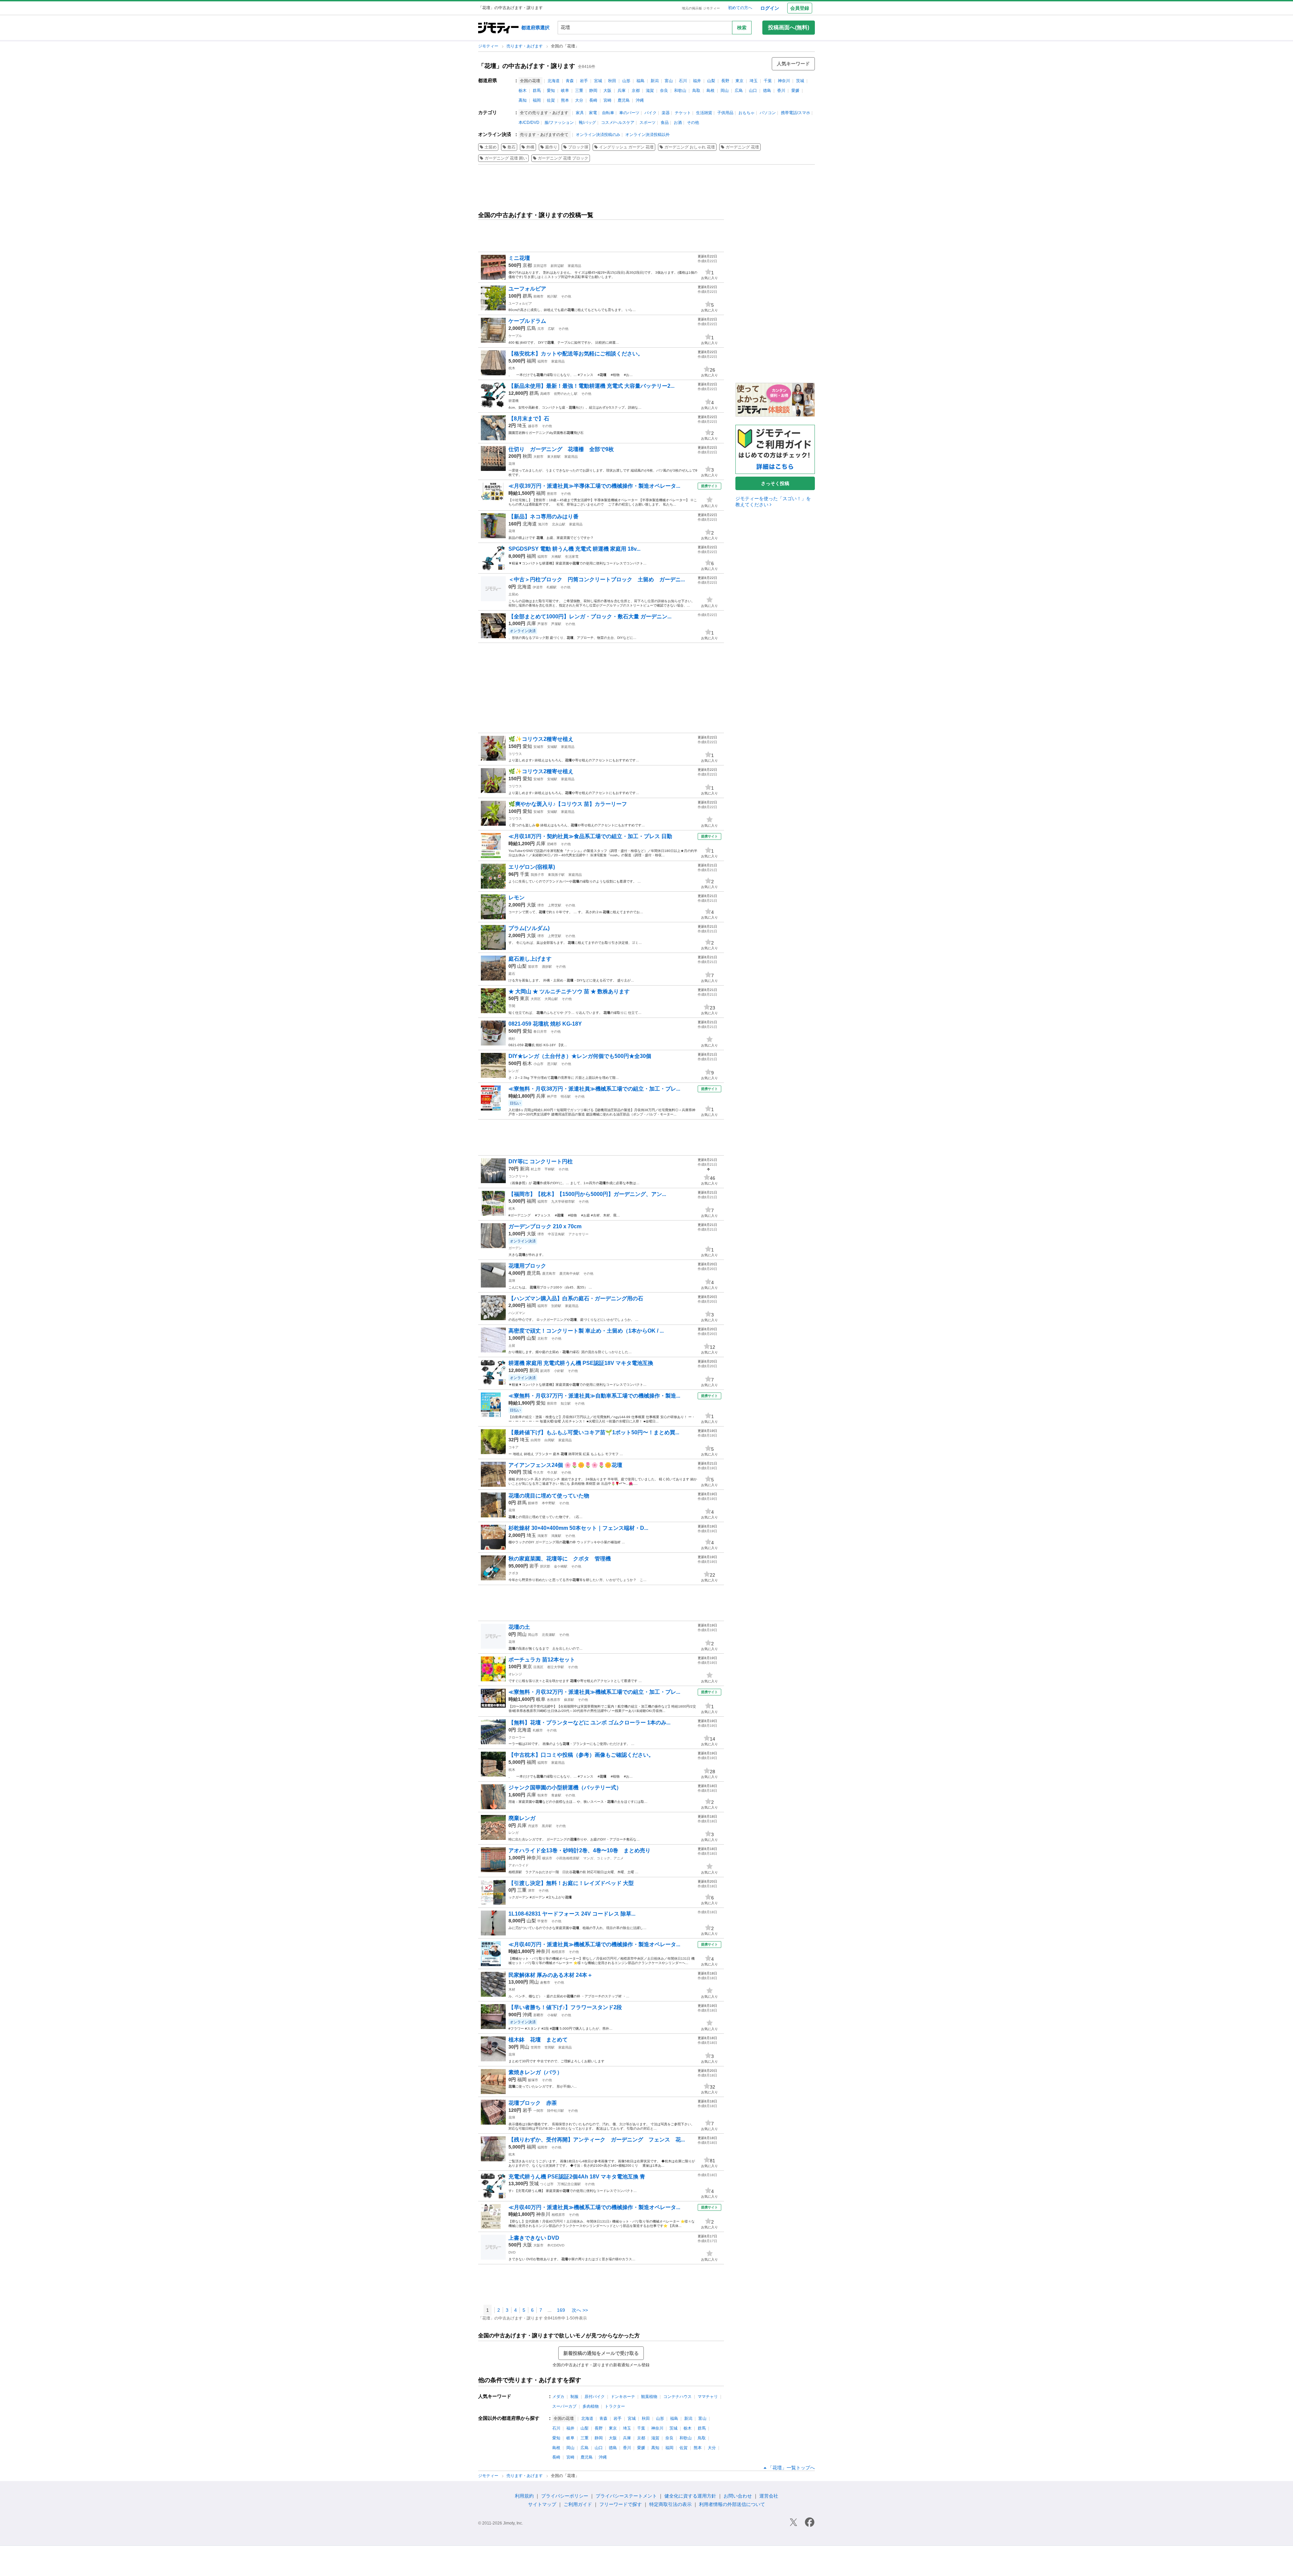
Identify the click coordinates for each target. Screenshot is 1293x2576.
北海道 (554, 81)
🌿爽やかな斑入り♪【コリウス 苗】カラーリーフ (568, 804)
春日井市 (540, 1032)
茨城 (800, 81)
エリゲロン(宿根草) (532, 867)
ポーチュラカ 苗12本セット (542, 1660)
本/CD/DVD (529, 123)
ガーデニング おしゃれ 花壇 (690, 147)
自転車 (608, 113)
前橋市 (538, 296)
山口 (753, 91)
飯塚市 (533, 2080)
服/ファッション (559, 123)
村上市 (536, 1169)
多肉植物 (591, 2406)
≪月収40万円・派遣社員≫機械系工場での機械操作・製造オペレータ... (594, 1944)
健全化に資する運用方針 (690, 2496)
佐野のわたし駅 (566, 394)
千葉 (768, 81)
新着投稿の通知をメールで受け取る (601, 2353)
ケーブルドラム (527, 321)
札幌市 (538, 1730)
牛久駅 (552, 1472)
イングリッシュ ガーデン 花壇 (626, 147)
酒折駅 (547, 967)
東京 (739, 81)
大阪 (607, 91)
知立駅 (566, 1403)
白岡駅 (550, 1440)
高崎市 (545, 394)
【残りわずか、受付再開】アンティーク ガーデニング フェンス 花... (597, 2140)
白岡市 (536, 1440)
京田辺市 (540, 266)
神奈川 (784, 81)
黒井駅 (547, 1826)
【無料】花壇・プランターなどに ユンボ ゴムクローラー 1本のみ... (589, 1723)
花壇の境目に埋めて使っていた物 (549, 1496)
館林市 (533, 1503)
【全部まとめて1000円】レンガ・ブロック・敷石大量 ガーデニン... (590, 616)
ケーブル (515, 336)
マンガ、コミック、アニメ (603, 1858)
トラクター (615, 2406)
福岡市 (542, 361)
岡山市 (533, 1635)
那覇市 (538, 2015)
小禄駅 (552, 2015)
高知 (523, 100)
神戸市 (552, 1096)
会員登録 (800, 8)
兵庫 (622, 91)
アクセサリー (578, 1234)
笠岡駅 (550, 2047)
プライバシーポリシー (565, 2496)
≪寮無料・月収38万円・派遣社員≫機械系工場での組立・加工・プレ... (594, 1089)
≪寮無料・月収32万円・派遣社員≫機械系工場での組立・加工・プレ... (594, 1692)
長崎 (593, 100)
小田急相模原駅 (568, 1858)
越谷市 (533, 426)
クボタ (513, 1573)
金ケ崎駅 (561, 1566)
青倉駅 (556, 1795)
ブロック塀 (578, 147)
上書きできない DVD (534, 2238)
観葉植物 (649, 2397)
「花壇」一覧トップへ (791, 2468)
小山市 (538, 1064)
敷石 (511, 147)
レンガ (513, 1071)
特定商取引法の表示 (670, 2504)
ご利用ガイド (578, 2504)
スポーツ (648, 123)
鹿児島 (624, 100)
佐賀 (551, 100)
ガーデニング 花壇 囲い (506, 158)
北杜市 (542, 1338)
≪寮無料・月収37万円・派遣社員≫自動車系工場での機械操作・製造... (594, 1396)
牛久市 (538, 1472)
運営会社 (769, 2496)
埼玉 (754, 81)
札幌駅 (552, 587)
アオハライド (519, 1865)
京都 (636, 91)
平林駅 (550, 1169)
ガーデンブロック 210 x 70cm (545, 1226)
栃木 (523, 91)
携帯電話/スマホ (795, 113)
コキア (513, 1447)
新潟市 (545, 1371)
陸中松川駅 (556, 2111)
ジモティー (489, 46)
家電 (593, 113)
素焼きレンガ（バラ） (535, 2072)
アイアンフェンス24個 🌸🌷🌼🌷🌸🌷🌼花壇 (565, 1465)
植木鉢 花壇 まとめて (538, 2040)
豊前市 (552, 494)
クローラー (517, 1737)
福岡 (537, 100)
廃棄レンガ (522, 1818)
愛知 (551, 91)
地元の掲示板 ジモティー (701, 8)
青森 (570, 81)
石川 (683, 81)
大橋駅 (556, 557)
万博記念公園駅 (569, 2184)
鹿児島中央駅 (569, 1274)
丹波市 (533, 1826)
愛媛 (795, 91)
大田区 (536, 999)
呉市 (541, 329)
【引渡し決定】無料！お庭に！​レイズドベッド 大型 (571, 1883)
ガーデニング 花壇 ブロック (563, 158)
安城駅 (552, 747)
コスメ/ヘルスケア (618, 123)
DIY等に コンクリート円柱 (541, 1161)
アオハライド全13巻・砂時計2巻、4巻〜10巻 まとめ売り (579, 1850)
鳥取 (696, 91)
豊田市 (552, 1403)
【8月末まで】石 (529, 419)
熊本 (565, 100)
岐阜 (565, 91)
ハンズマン (517, 1313)
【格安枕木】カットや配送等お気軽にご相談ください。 (576, 354)
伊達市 (538, 587)
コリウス (515, 754)
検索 (742, 28)
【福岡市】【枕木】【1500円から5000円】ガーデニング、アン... (587, 1194)
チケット (683, 113)
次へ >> (580, 2310)
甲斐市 (542, 1921)
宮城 (598, 81)
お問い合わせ (738, 2496)
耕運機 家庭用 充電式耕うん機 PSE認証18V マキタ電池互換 (581, 1363)
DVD (512, 2252)
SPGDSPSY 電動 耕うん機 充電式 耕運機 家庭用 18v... (574, 549)
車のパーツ (629, 113)
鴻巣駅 (556, 1536)
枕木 (512, 368)
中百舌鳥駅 (556, 1234)
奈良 (664, 91)
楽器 (666, 113)
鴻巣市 (542, 1536)
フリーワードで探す (621, 2504)
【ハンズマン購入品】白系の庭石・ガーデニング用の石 (576, 1298)
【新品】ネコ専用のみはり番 (543, 517)
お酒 (678, 123)
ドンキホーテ (623, 2397)
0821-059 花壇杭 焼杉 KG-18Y (545, 1024)
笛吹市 (533, 967)
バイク (651, 113)
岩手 (584, 81)
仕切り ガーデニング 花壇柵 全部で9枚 (561, 449)
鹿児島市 (549, 1274)
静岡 (593, 91)
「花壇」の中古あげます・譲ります (527, 66)
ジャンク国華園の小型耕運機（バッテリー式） (565, 1788)
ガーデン (515, 1248)
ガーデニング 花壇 (742, 147)
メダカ (558, 2397)
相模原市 (558, 1952)
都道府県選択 (535, 28)
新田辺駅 (557, 266)
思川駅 (552, 1064)
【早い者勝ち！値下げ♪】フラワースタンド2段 (565, 2007)
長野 (725, 81)
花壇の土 (522, 1627)
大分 (579, 100)
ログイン (770, 8)
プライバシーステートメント (626, 2496)
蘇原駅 (569, 1700)
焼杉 (512, 1039)
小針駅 (559, 1371)
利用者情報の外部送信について (732, 2504)
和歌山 (680, 91)
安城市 (538, 747)
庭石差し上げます (530, 959)
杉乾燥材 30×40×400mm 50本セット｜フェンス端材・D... (578, 1528)
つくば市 (547, 2184)
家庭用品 (574, 266)
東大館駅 (554, 457)
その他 (693, 123)
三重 (579, 91)
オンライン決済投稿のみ (598, 135)
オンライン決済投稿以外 (648, 135)
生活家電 (572, 557)
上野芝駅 (555, 905)
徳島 (767, 91)
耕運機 (513, 401)
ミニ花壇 (519, 258)
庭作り (551, 147)
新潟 (655, 81)
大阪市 (538, 2245)
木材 (512, 1989)
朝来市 (542, 1795)
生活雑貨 (704, 113)
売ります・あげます (525, 46)
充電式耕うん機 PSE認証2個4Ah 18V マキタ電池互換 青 (577, 2177)
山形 (626, 81)
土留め (491, 147)
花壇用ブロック (527, 1266)
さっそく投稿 (775, 483)
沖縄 (640, 100)
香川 (781, 91)
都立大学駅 (556, 1667)
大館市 (538, 457)
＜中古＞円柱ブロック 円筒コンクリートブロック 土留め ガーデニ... (597, 579)
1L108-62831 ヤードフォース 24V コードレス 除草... (572, 1914)
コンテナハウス (677, 2397)
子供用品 (725, 113)
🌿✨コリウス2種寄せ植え (544, 739)
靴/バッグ (587, 123)
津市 (531, 1891)
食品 (665, 123)
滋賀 (650, 91)
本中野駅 (549, 1503)
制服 (574, 2397)
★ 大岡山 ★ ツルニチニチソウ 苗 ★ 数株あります (569, 991)
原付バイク (595, 2397)
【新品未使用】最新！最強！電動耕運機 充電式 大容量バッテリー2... (591, 386)
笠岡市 (536, 2047)
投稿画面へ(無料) (789, 27)
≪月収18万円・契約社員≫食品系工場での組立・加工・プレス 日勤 (590, 836)
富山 (669, 81)
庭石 (512, 974)
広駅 (551, 329)
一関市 (538, 2111)
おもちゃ (747, 113)
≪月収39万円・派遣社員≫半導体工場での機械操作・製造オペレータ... (594, 486)
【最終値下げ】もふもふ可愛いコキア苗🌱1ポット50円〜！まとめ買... (594, 1432)
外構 (530, 147)
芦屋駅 (556, 624)
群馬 (537, 91)
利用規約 (524, 2496)
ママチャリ (708, 2397)
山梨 (711, 81)
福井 (697, 81)
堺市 (541, 905)
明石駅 (566, 1096)
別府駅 (556, 1306)
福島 (640, 81)
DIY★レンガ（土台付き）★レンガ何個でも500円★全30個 (580, 1056)
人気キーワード (793, 64)
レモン (517, 898)
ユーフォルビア (527, 289)
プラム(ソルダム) (529, 928)
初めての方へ (740, 8)
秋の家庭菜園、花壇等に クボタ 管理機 (560, 1559)
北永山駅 (559, 524)
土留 (512, 1346)
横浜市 (547, 1858)
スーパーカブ (564, 2406)
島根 (710, 91)
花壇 (512, 464)
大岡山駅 (551, 999)
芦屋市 (542, 624)
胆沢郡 (545, 1566)
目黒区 (538, 1667)
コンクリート (519, 1176)
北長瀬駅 (549, 1635)
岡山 (725, 91)
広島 (739, 91)
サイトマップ (542, 2504)
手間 (512, 1006)
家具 (580, 113)
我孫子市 (537, 875)
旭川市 (543, 524)
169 (561, 2310)
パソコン (768, 113)
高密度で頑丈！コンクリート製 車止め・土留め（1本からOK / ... (586, 1331)
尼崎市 (552, 844)
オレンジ (515, 1674)
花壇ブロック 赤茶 (533, 2103)
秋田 (612, 81)
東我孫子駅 (556, 875)
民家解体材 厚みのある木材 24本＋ (551, 1975)
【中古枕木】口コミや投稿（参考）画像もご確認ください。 (581, 1755)
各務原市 (554, 1700)
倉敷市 (545, 1982)
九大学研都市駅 (563, 1201)
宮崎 (607, 100)
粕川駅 (552, 296)
